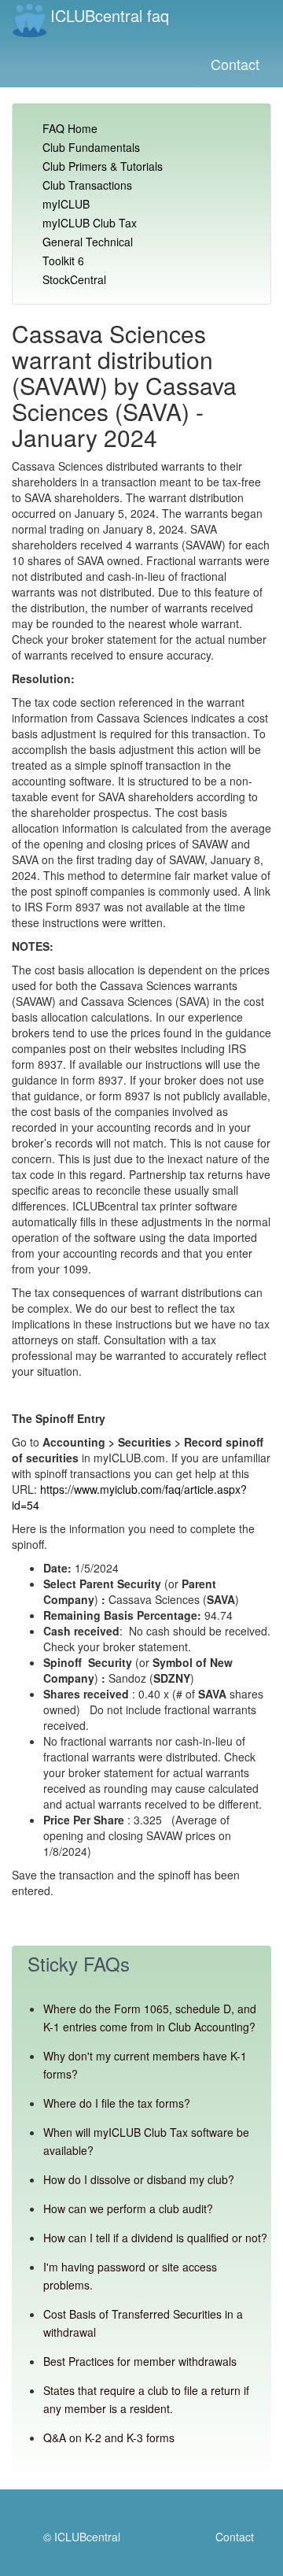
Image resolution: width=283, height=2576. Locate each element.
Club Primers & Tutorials (103, 166)
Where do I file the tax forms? (117, 2103)
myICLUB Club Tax (90, 223)
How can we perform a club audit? (128, 2208)
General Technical (88, 242)
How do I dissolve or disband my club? (139, 2179)
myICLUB (66, 204)
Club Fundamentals (91, 147)
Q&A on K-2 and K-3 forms (109, 2437)
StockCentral (74, 279)
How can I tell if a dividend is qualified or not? (155, 2238)
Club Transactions (87, 185)
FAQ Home (70, 128)
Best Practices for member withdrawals (140, 2361)
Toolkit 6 (63, 261)
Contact (235, 64)
